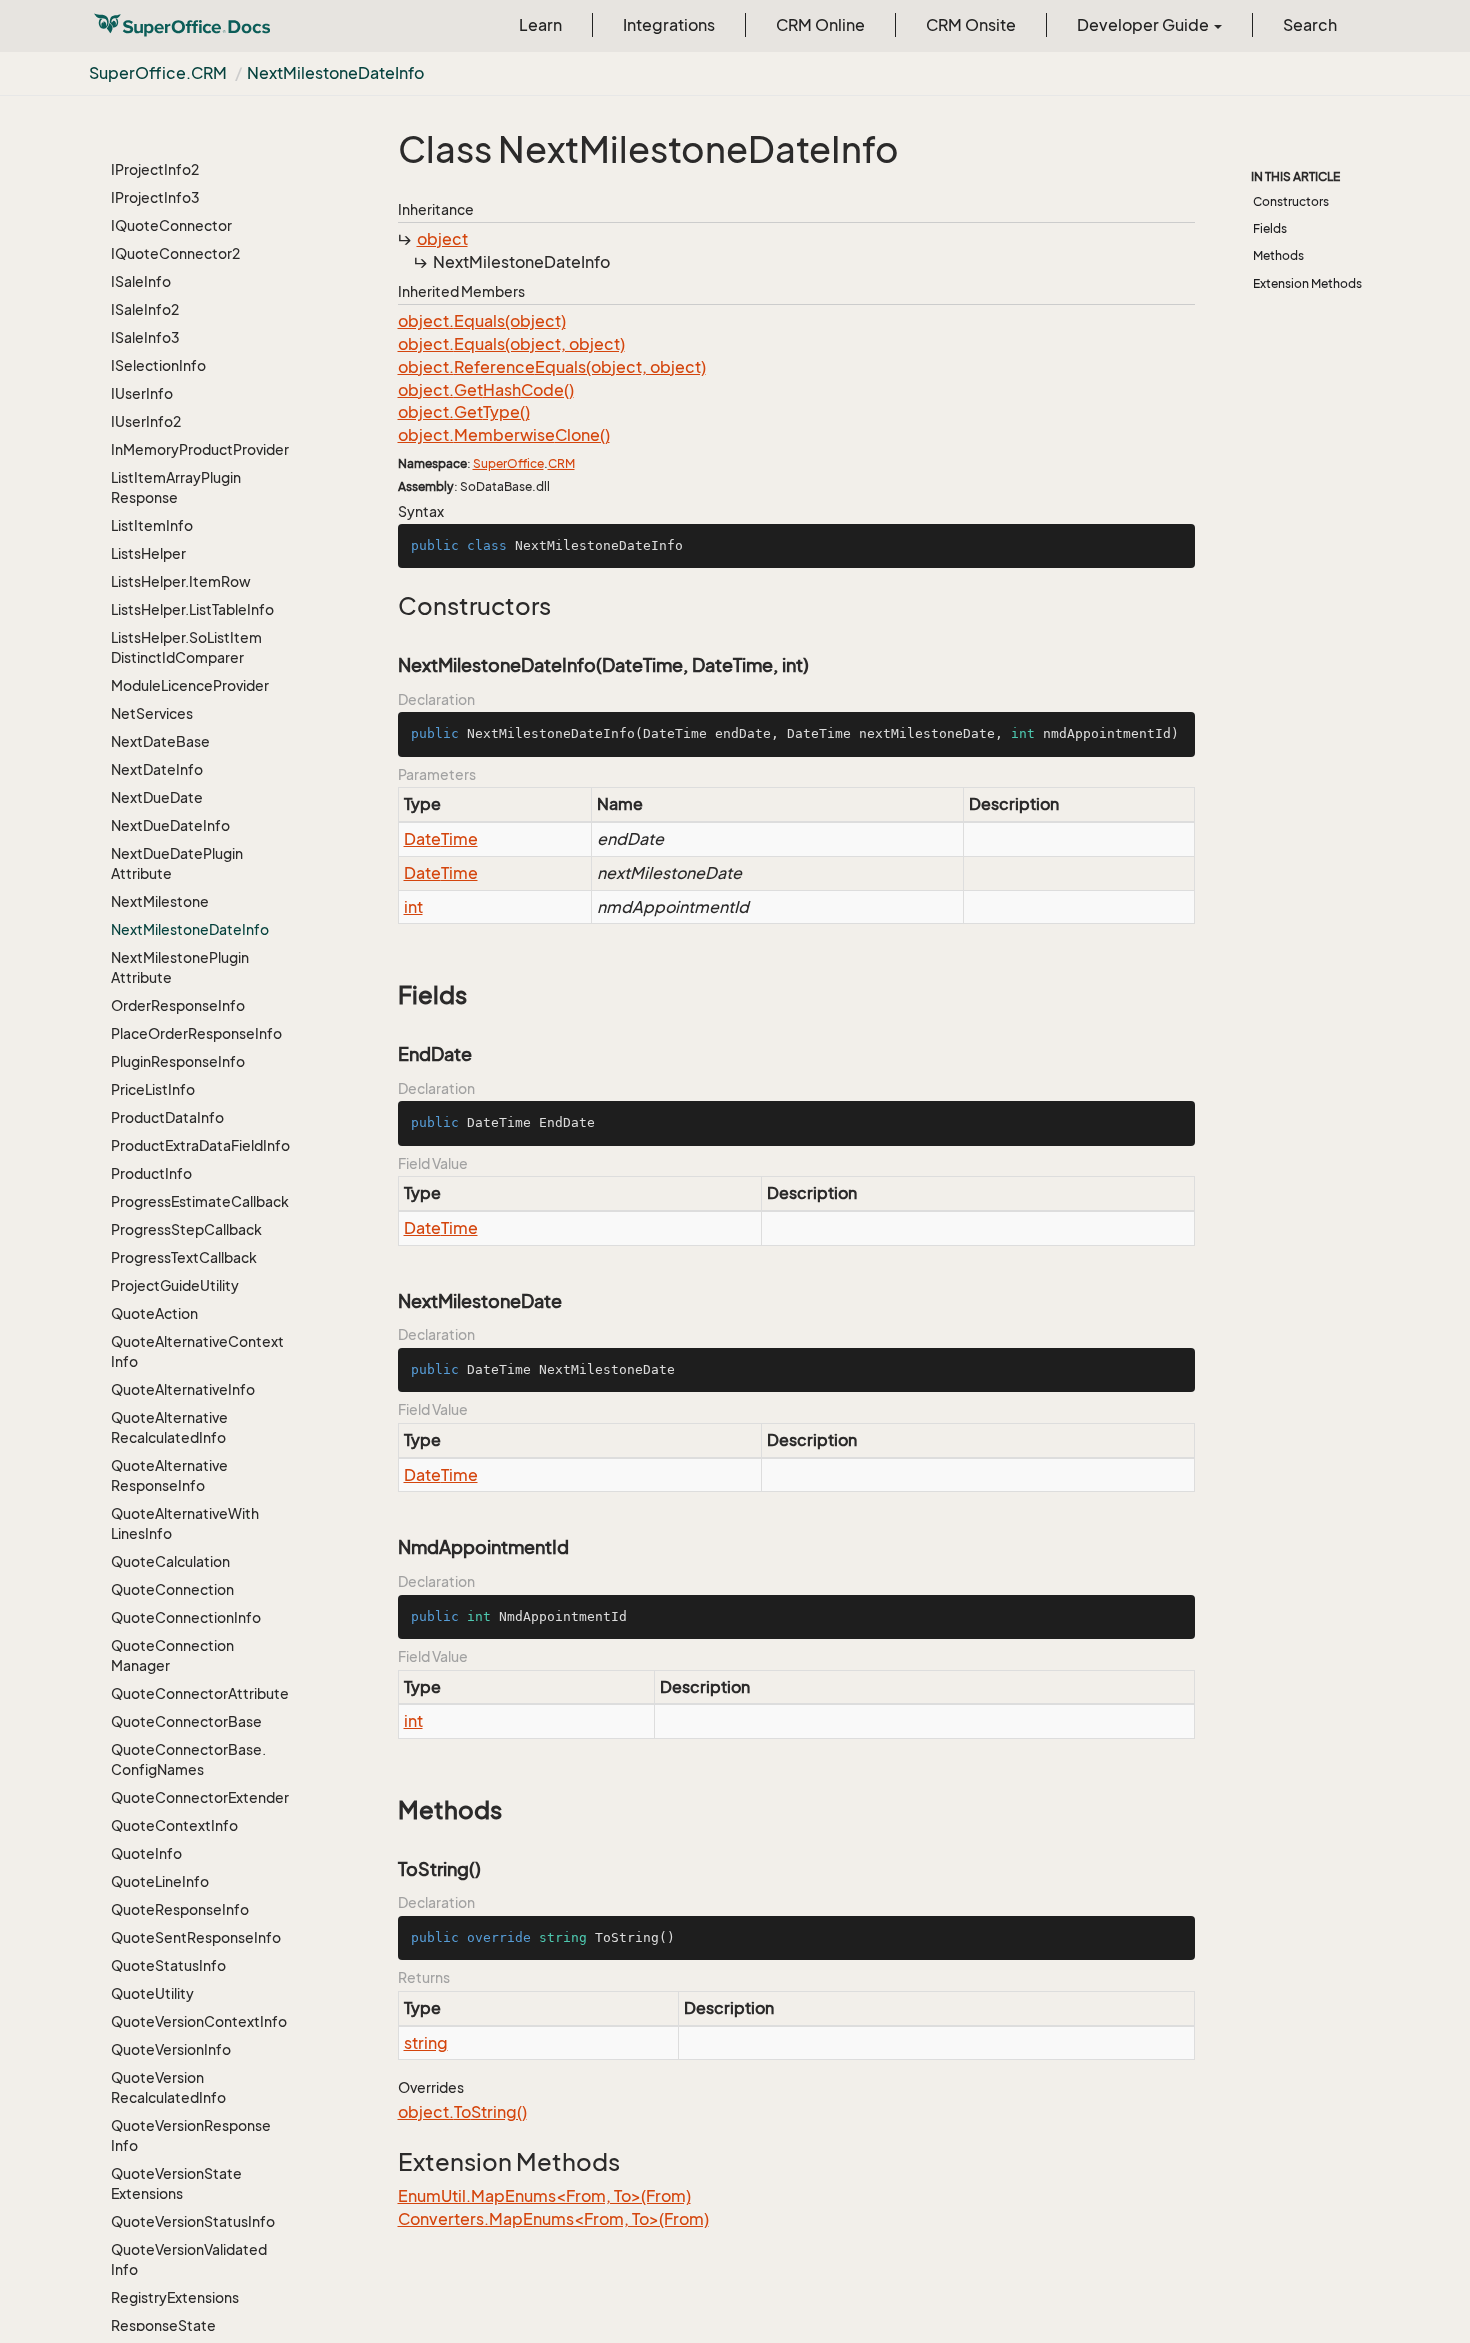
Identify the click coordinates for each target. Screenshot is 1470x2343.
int (413, 907)
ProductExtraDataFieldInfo (200, 1145)
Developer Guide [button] (1144, 25)
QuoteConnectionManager (172, 1655)
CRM (561, 463)
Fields (1270, 228)
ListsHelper (148, 553)
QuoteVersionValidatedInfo (189, 2259)
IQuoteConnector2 (175, 253)
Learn (540, 25)
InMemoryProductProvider (200, 449)
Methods (1278, 255)
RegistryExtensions (175, 2297)
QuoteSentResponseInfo (196, 1937)
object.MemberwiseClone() (504, 435)
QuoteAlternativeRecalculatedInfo (169, 1427)
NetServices (152, 713)
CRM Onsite (971, 25)
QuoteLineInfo (160, 1881)
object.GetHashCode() (486, 390)
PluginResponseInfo (178, 1061)
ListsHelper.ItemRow (181, 581)
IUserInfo (142, 393)
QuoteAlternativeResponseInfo (169, 1475)
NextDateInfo (157, 769)
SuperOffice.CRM (158, 73)
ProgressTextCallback (184, 1257)
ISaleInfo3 (145, 337)
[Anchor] (387, 606)
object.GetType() (464, 412)
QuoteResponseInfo (180, 1909)
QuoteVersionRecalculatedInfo (168, 2087)
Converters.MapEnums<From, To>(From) (553, 2219)
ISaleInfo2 (145, 309)
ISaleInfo (141, 281)
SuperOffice (508, 463)
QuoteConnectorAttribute (200, 1693)
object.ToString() (462, 2112)
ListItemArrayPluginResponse (176, 487)
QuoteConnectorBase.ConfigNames (188, 1759)
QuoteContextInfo (174, 1825)
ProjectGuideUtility (175, 1285)
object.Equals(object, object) (511, 344)
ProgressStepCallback (186, 1229)
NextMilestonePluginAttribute (180, 967)
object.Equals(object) (482, 321)
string (426, 2043)
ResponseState (163, 2325)
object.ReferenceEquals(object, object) (552, 367)
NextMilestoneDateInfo (335, 73)
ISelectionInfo (158, 365)
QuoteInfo (146, 1853)
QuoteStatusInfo (168, 1965)
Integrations (669, 25)
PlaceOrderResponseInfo (196, 1033)
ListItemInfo (152, 525)
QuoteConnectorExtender (200, 1797)
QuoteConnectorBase (186, 1721)
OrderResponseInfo (178, 1005)
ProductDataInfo (167, 1117)
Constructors (1291, 201)
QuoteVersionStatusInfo (193, 2221)
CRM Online (820, 25)
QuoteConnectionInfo (186, 1617)
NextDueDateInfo (170, 825)
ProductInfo (151, 1173)
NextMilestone (160, 901)
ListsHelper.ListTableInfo (192, 609)
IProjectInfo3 (155, 197)
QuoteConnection (172, 1589)
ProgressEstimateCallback (200, 1201)
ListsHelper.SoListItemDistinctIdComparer (186, 647)
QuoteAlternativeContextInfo (197, 1351)
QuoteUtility (152, 1993)
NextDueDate (157, 797)
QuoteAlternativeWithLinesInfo (185, 1523)
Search (1310, 25)
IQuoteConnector (171, 225)
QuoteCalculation (170, 1561)
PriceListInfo (153, 1089)
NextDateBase (160, 741)
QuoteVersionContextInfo (199, 2021)
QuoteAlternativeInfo (183, 1389)
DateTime (441, 839)
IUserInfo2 (146, 421)
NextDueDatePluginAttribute (177, 863)
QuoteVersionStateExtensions (176, 2183)
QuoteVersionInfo (171, 2049)
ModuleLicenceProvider (190, 685)
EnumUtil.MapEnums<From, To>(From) (544, 2196)
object (442, 239)
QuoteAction (154, 1313)
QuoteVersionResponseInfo (191, 2135)
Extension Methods (1307, 283)
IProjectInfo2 (155, 169)
